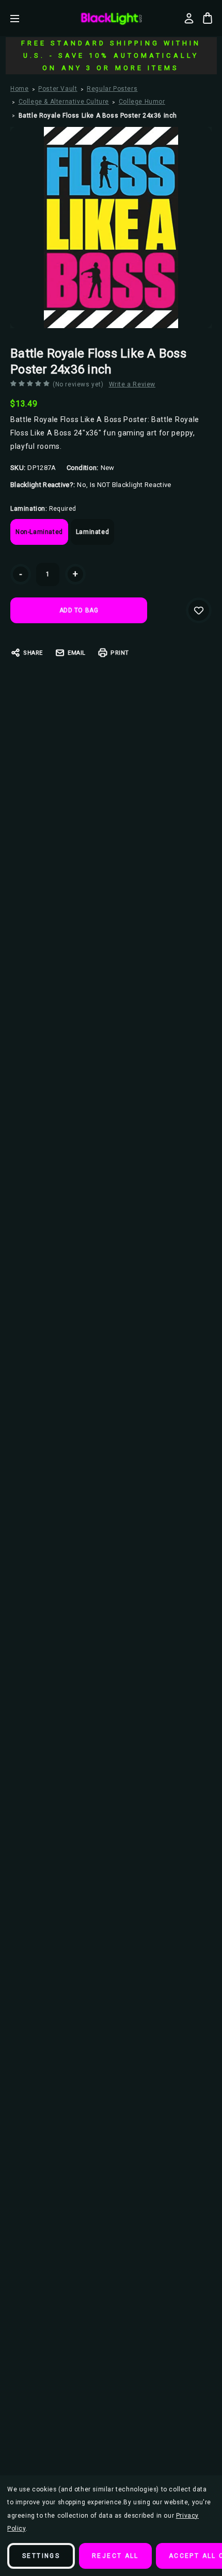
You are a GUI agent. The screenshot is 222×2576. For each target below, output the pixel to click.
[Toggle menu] (22, 18)
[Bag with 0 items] (208, 18)
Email (77, 653)
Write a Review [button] (132, 384)
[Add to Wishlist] (199, 610)
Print (120, 653)
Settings (41, 2556)
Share (33, 653)
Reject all (115, 2556)
